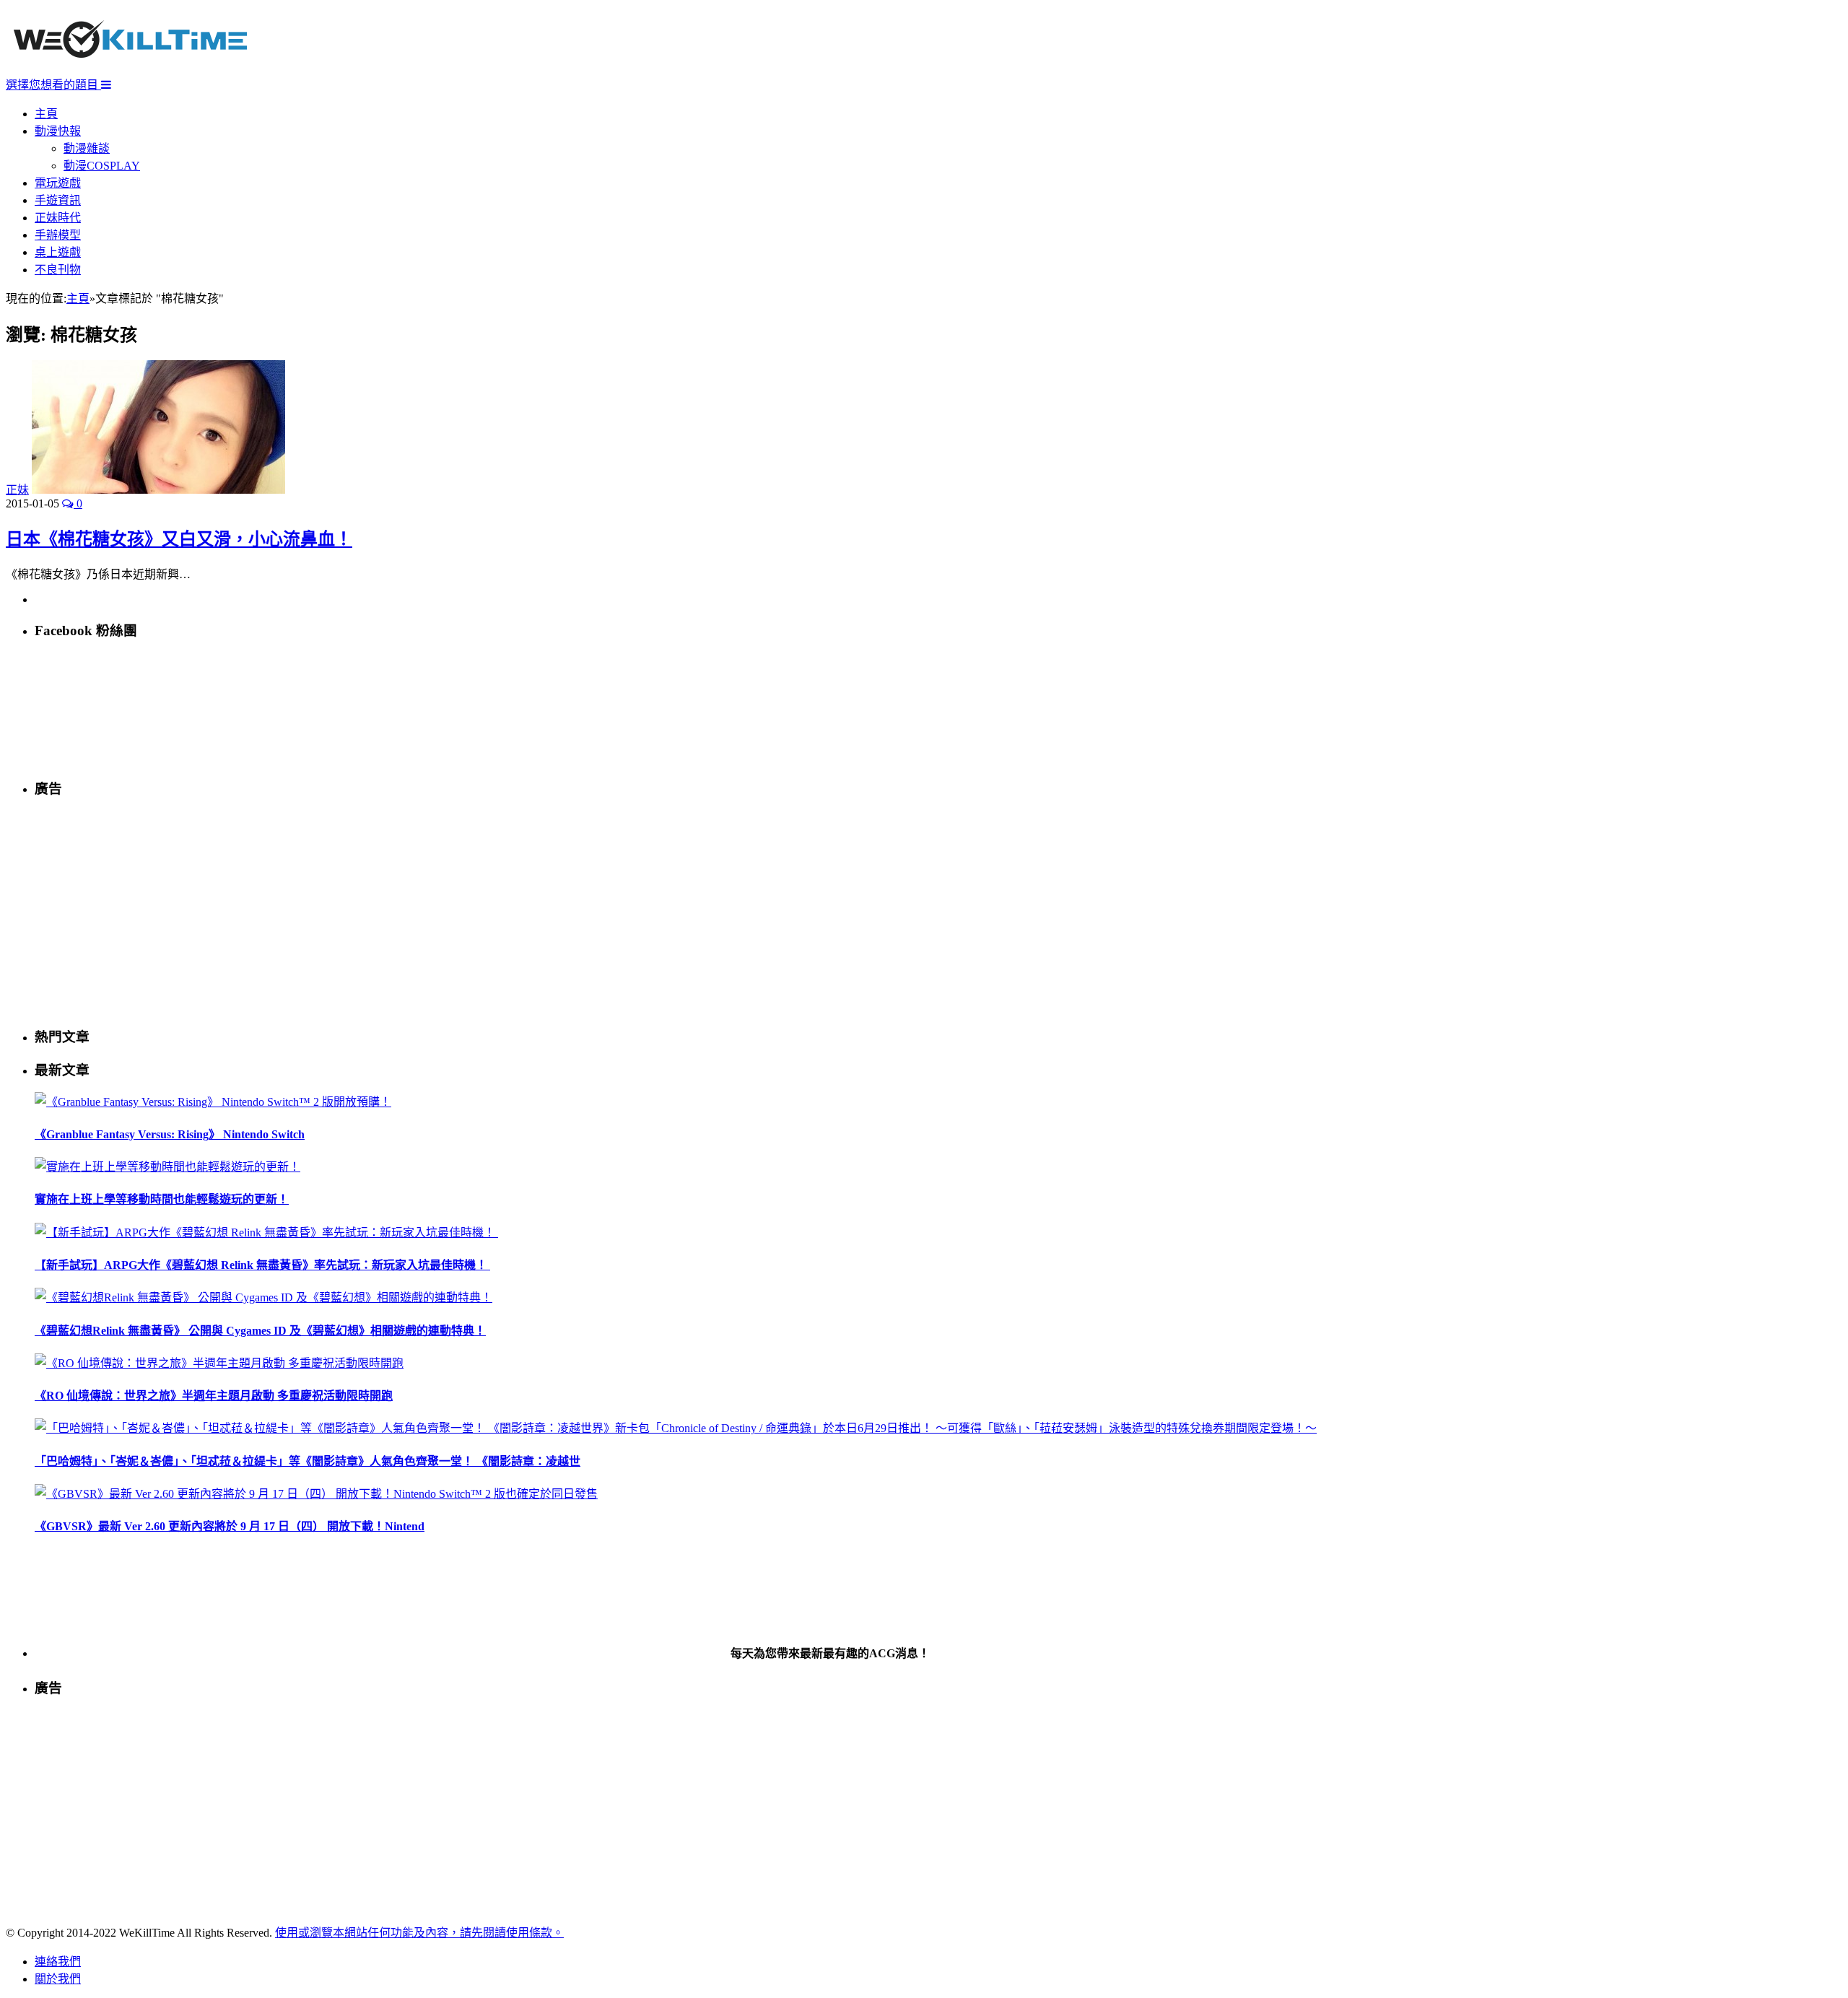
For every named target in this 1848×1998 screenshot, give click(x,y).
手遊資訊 (58, 200)
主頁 (46, 114)
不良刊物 (58, 270)
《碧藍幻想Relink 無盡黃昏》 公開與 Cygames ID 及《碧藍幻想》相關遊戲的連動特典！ (260, 1331)
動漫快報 (58, 131)
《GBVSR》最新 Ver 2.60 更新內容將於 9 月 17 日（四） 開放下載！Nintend (230, 1526)
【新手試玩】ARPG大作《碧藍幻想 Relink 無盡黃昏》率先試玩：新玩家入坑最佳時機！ (262, 1265)
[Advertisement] (468, 912)
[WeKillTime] (130, 68)
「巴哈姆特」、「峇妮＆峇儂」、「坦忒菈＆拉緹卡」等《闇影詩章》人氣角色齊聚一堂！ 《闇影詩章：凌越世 (308, 1461)
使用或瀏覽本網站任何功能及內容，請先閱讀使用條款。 (419, 1933)
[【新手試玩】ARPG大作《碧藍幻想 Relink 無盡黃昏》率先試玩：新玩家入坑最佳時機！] (266, 1233)
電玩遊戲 (58, 183)
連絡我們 (58, 1962)
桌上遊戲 (58, 252)
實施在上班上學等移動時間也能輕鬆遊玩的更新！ (162, 1199)
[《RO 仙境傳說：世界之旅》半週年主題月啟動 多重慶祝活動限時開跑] (219, 1363)
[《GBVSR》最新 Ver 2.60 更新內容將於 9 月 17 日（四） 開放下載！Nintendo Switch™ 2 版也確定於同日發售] (316, 1494)
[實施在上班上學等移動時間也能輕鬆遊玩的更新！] (167, 1167)
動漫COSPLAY (102, 166)
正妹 (17, 490)
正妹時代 (58, 218)
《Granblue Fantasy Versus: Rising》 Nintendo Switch (170, 1134)
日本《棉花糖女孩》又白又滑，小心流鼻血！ (179, 539)
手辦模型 (58, 235)
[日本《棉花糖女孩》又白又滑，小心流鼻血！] (158, 490)
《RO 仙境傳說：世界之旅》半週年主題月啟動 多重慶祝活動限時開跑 (214, 1396)
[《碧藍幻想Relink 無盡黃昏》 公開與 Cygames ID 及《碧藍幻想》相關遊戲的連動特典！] (263, 1297)
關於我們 (58, 1979)
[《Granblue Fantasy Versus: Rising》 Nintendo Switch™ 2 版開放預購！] (213, 1102)
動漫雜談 (87, 148)
